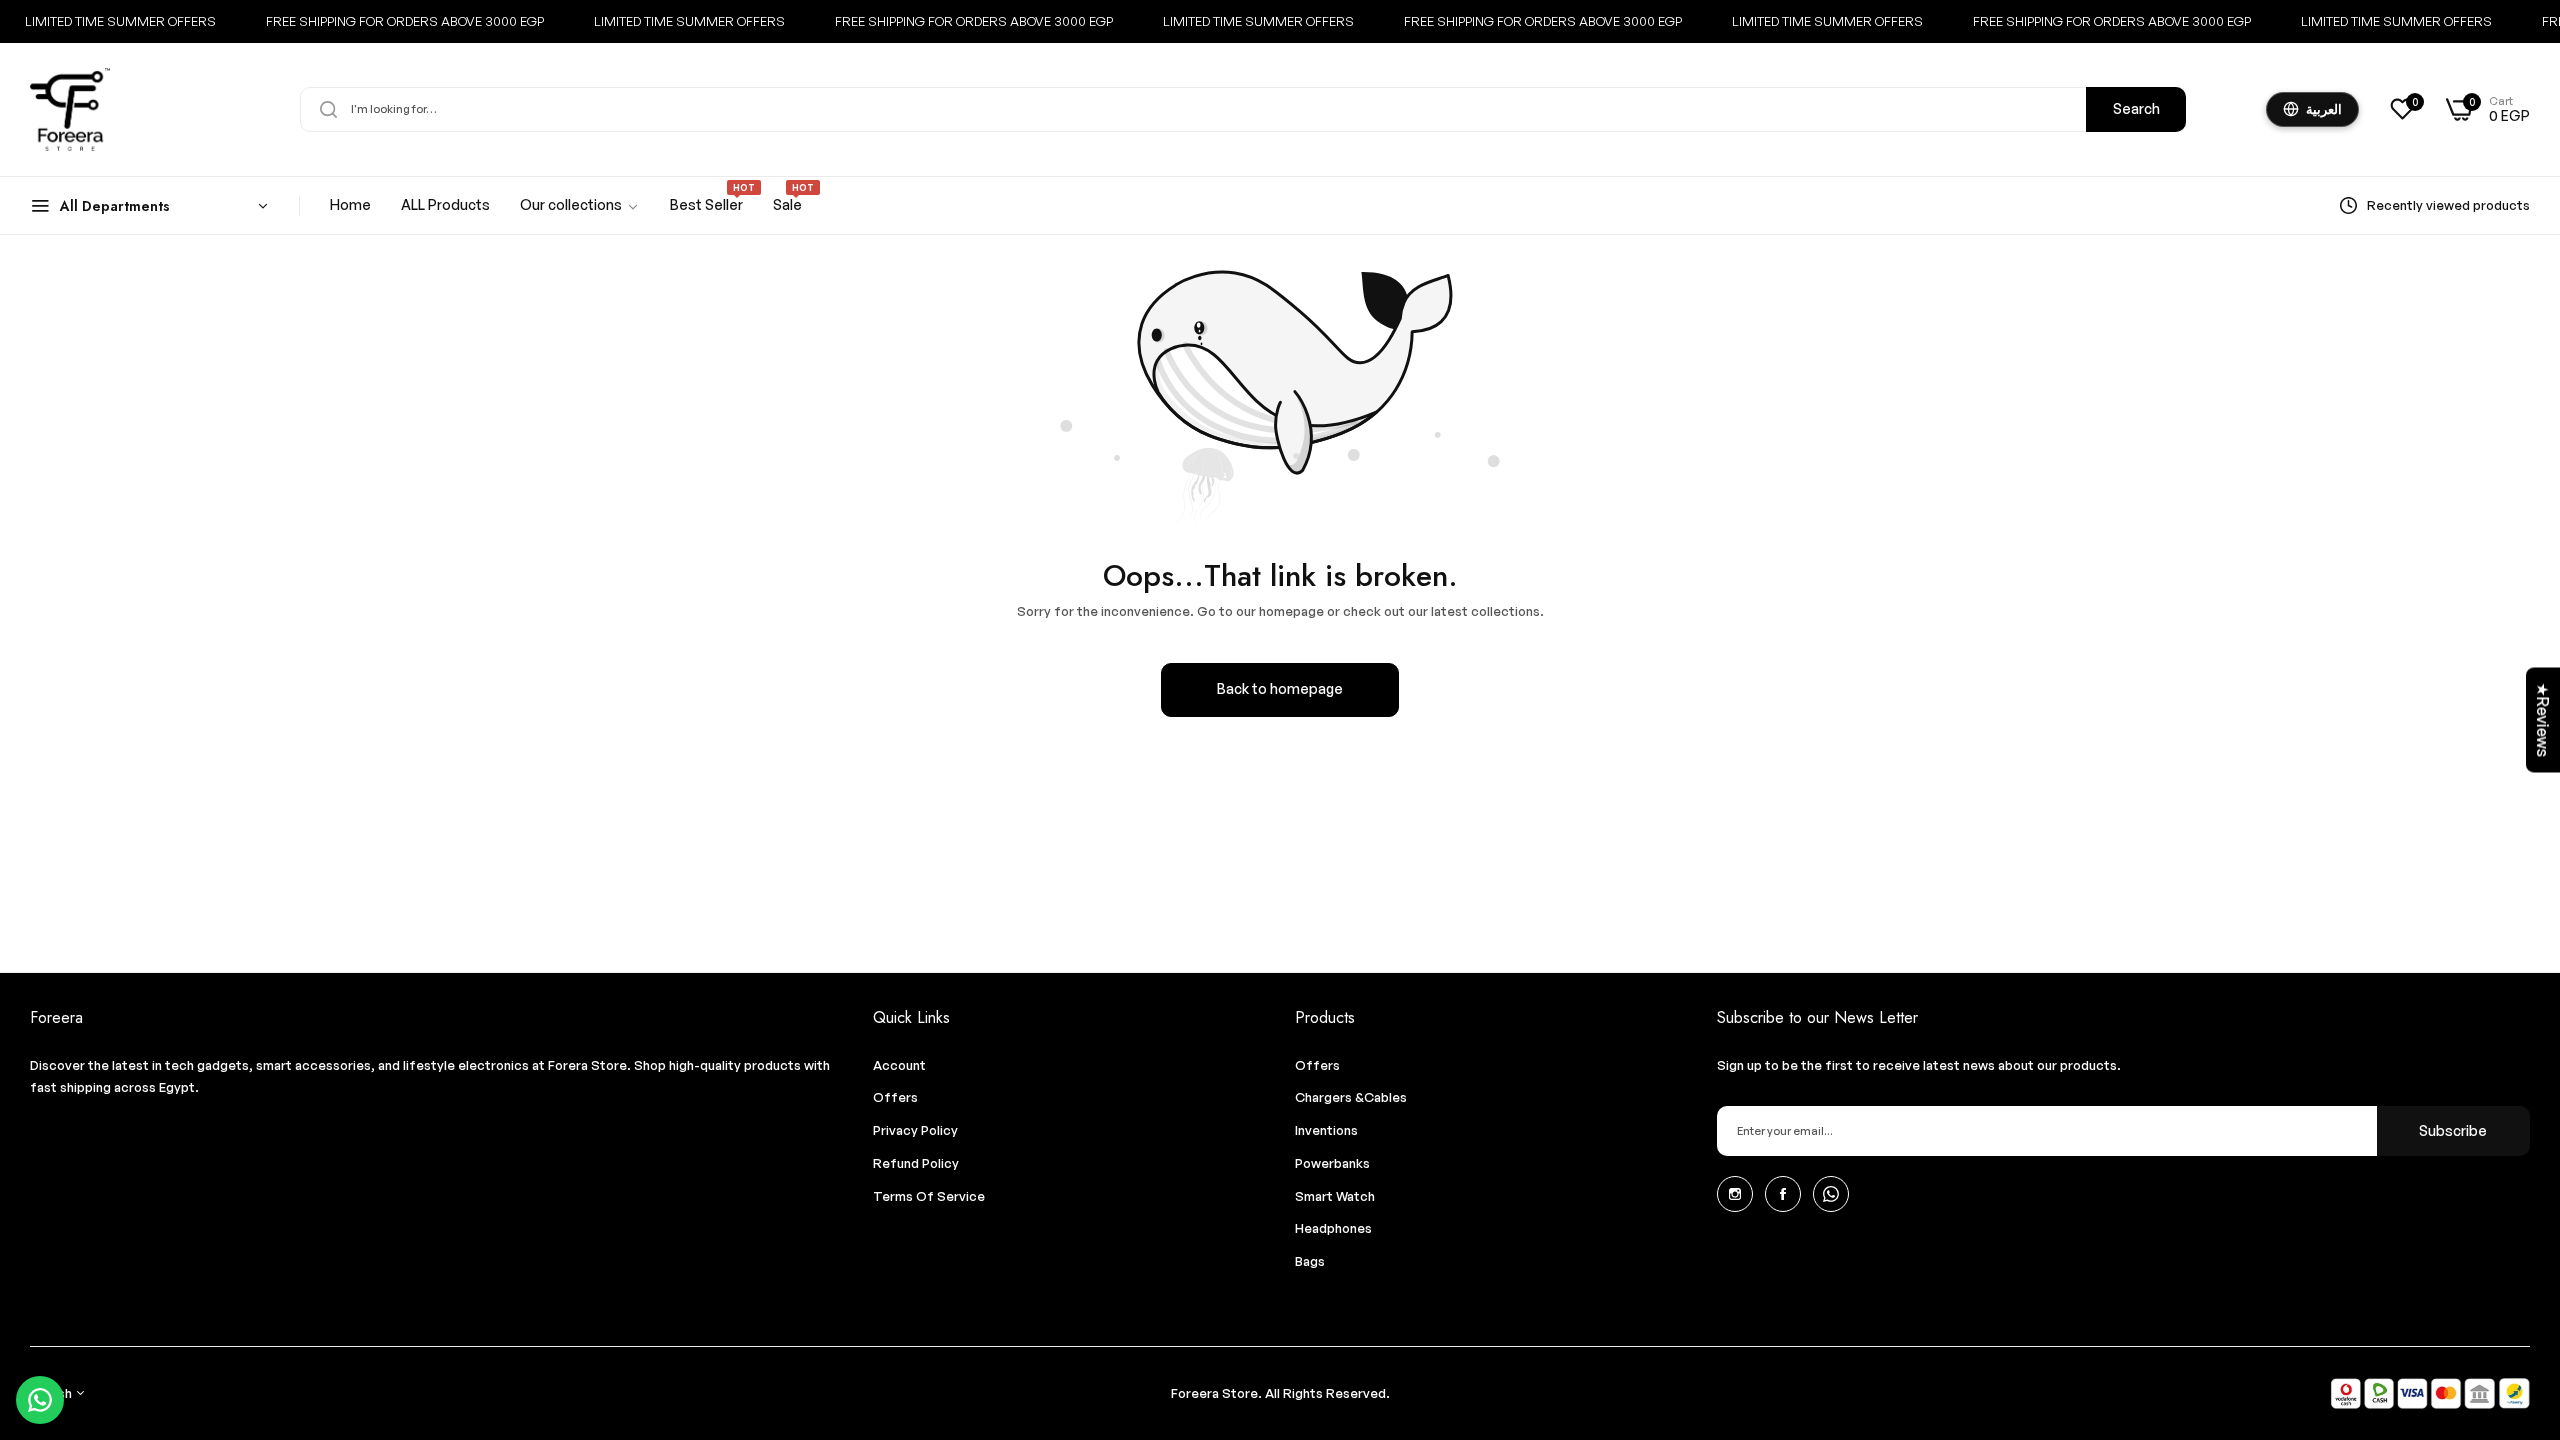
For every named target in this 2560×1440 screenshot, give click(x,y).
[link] (580, 205)
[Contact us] (40, 1400)
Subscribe (2453, 1130)
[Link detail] (1735, 1194)
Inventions (1326, 1130)
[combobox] (1243, 109)
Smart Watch (1335, 1196)
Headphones (1333, 1228)
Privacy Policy (915, 1130)
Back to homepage (1280, 688)
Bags (1310, 1261)
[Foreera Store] (70, 109)
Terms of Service (929, 1196)
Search (2136, 108)
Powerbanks (1332, 1163)
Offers (895, 1097)
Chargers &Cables (1351, 1097)
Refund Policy (916, 1163)
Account (899, 1065)
